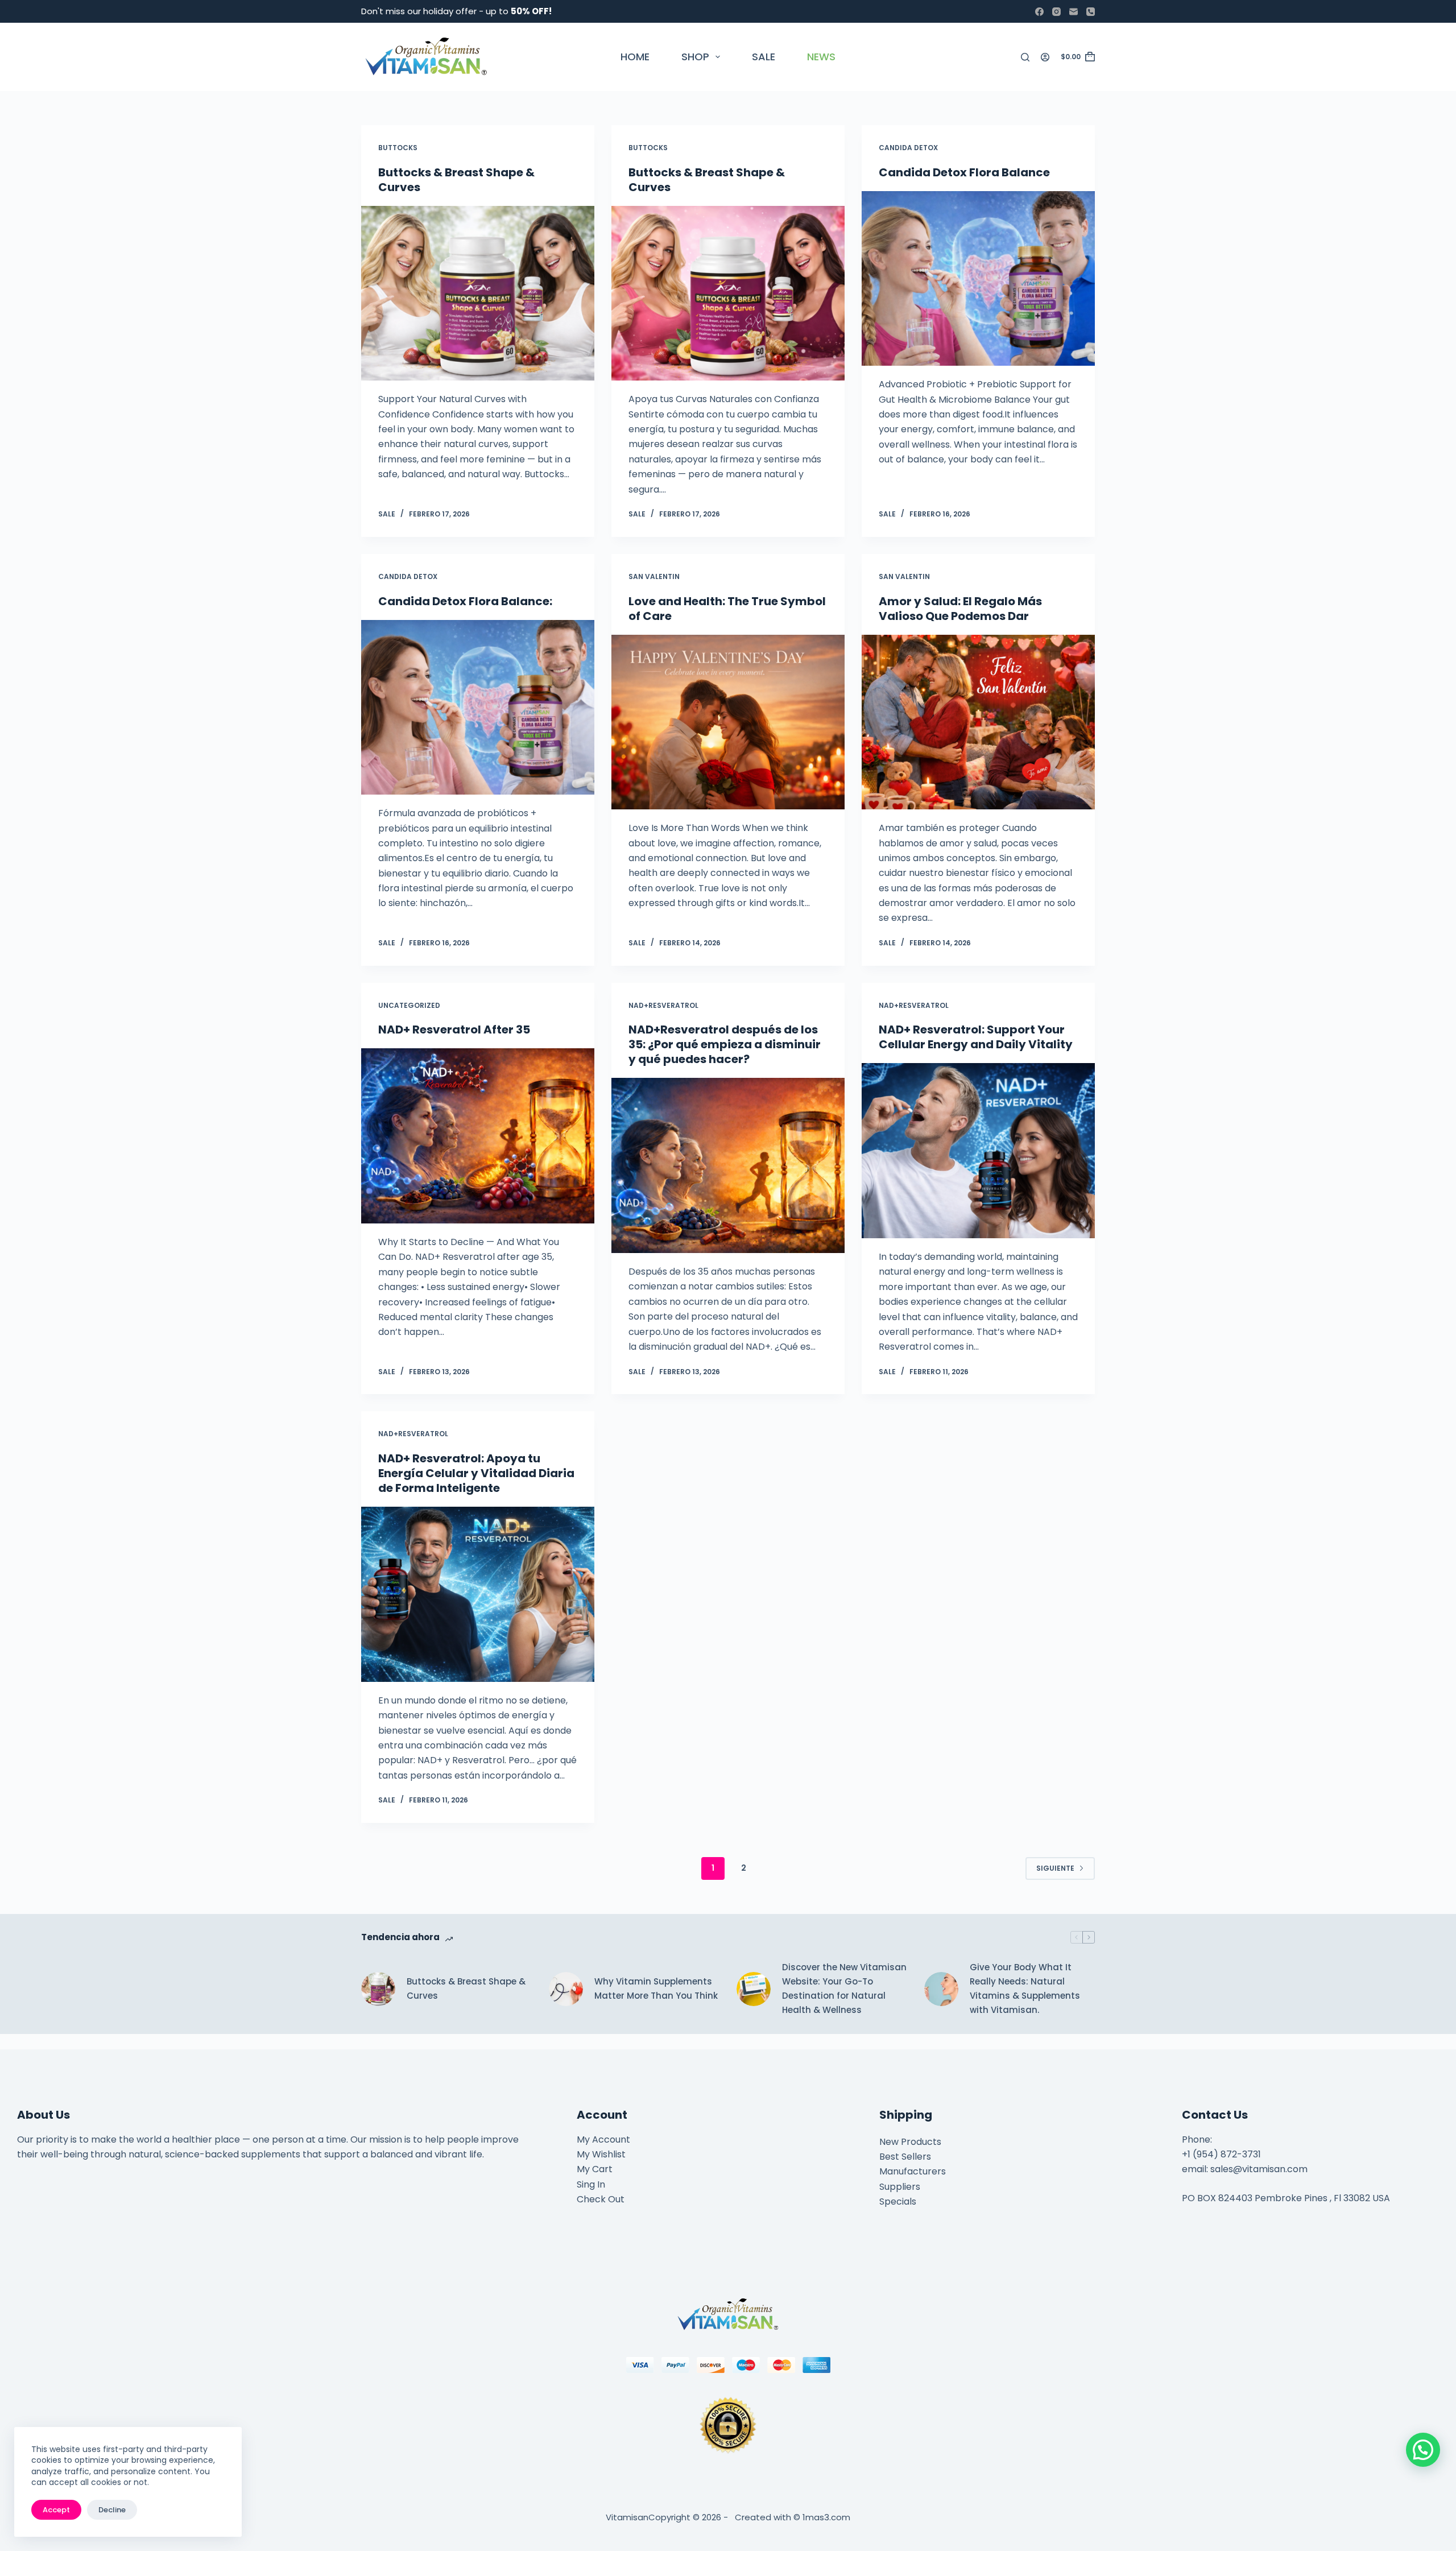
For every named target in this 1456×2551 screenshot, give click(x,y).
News (821, 57)
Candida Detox (908, 148)
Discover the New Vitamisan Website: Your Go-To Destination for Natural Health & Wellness (844, 1988)
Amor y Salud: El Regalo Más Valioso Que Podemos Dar (960, 609)
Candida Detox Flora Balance (964, 172)
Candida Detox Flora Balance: (465, 601)
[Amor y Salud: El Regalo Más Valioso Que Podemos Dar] (978, 722)
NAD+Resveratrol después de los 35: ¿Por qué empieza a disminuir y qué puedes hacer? (725, 1044)
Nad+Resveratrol (663, 1005)
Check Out (601, 2199)
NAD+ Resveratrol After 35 (454, 1030)
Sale (764, 57)
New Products (910, 2142)
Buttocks (398, 148)
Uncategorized (409, 1005)
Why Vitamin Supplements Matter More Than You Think (656, 1988)
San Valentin (654, 576)
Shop (695, 57)
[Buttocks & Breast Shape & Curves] (478, 293)
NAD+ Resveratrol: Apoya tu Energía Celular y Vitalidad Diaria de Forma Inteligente (476, 1473)
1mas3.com (826, 2517)
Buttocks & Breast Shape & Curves (456, 180)
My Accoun (601, 2139)
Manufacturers (913, 2171)
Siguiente (1055, 1868)
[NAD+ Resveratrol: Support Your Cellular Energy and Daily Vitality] (978, 1151)
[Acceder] (1045, 57)
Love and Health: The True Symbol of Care (727, 609)
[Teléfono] (1091, 12)
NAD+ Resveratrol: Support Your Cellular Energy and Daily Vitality (976, 1037)
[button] (1423, 2450)
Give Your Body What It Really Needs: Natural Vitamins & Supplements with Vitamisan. (1025, 1988)
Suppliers (900, 2187)
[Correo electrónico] (1074, 12)
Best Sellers (905, 2157)
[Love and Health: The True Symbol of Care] (728, 722)
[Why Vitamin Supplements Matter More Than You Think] (566, 1989)
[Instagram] (1056, 12)
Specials (898, 2201)
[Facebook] (1039, 12)
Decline (112, 2510)
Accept (56, 2510)
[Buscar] (1025, 57)
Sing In (591, 2184)
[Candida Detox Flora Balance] (978, 279)
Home (635, 57)
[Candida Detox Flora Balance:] (478, 708)
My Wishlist (601, 2154)
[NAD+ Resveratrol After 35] (478, 1136)
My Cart (595, 2169)
